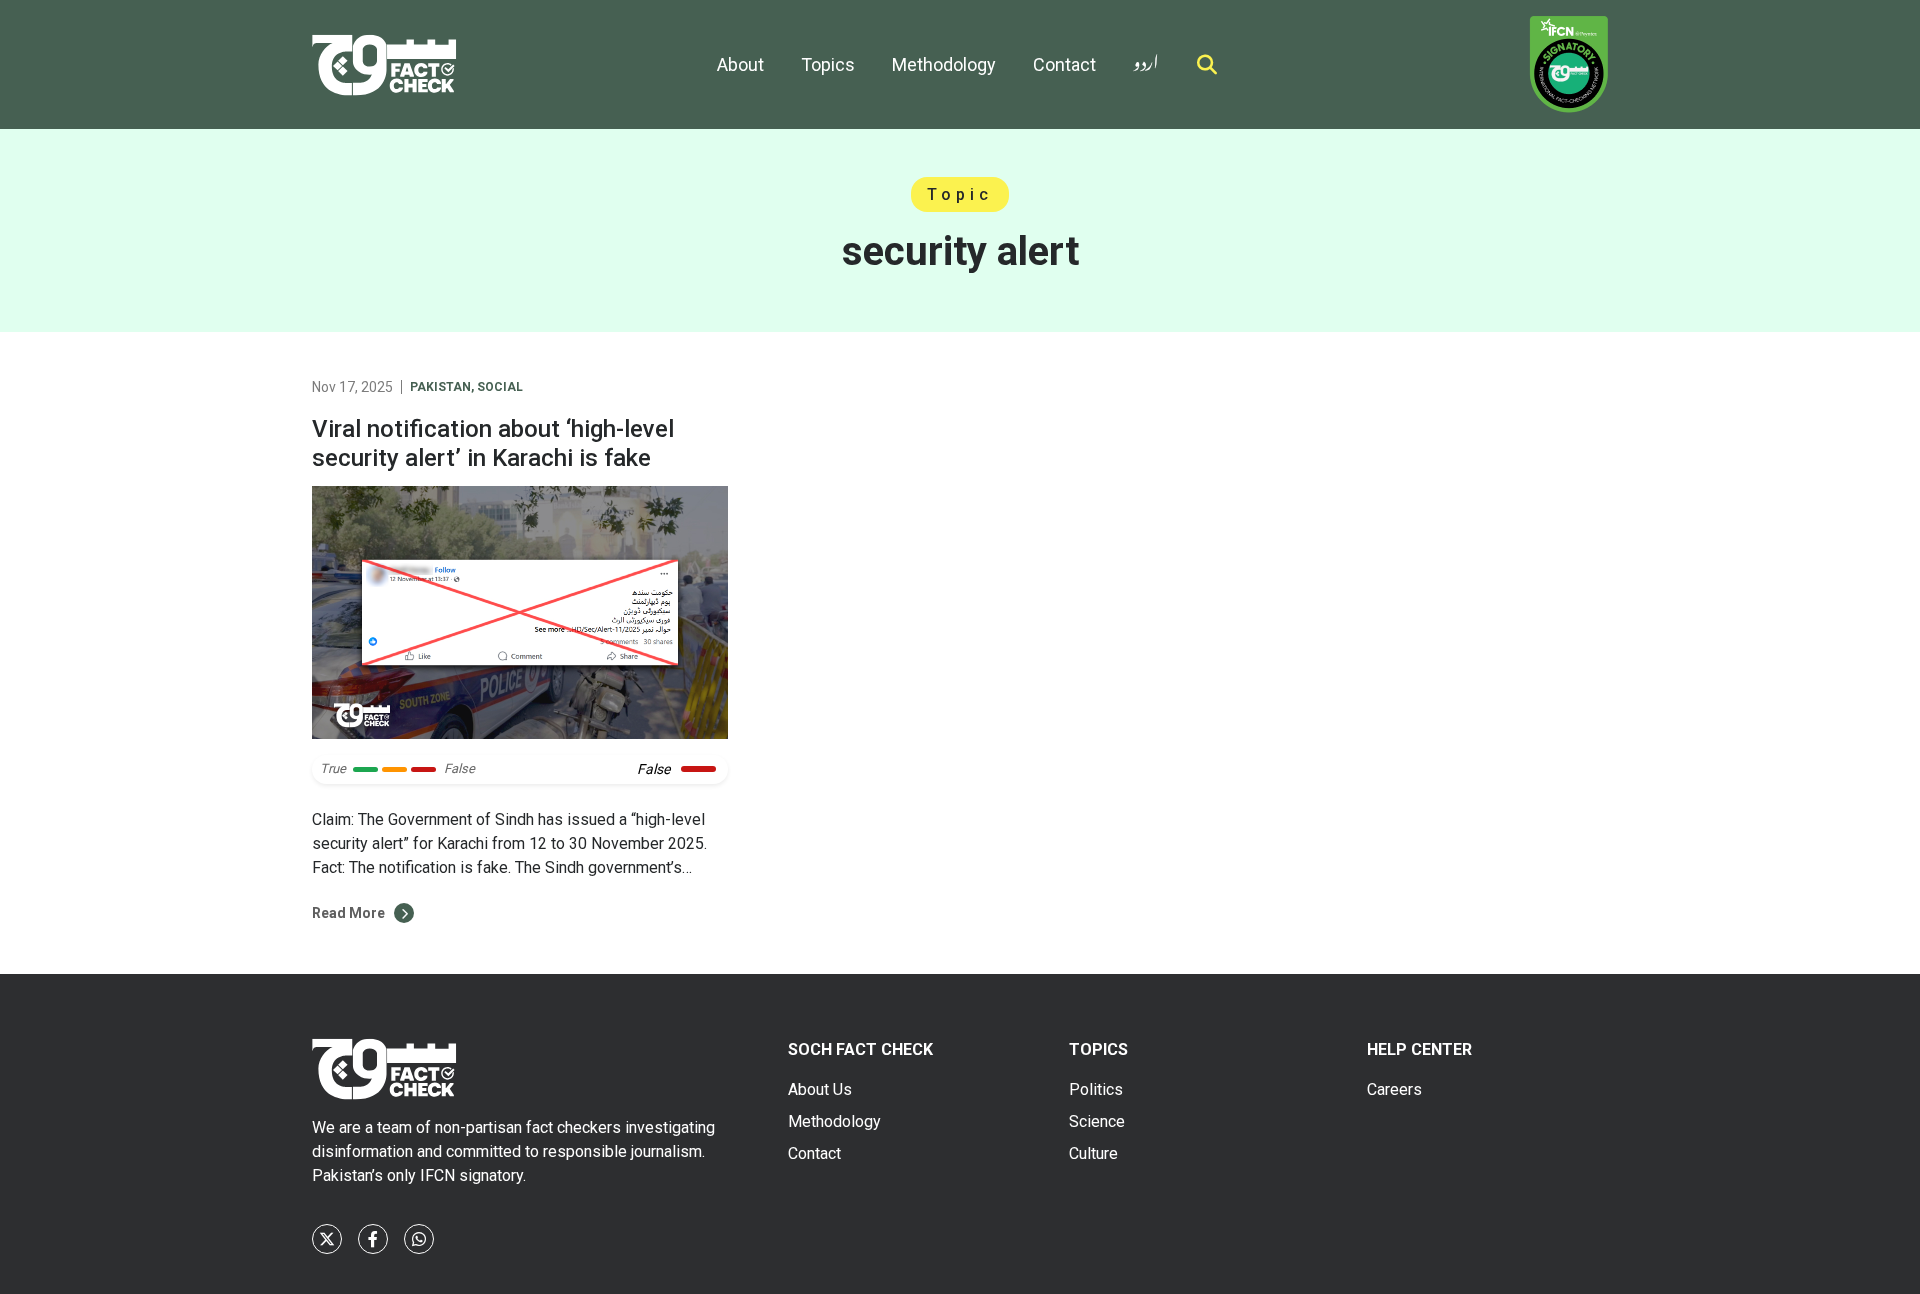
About (740, 64)
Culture (1093, 1153)
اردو (1146, 58)
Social (500, 387)
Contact (1064, 64)
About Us (820, 1089)
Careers (1394, 1089)
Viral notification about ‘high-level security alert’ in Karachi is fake (493, 443)
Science (1097, 1121)
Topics (828, 64)
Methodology (944, 64)
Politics (1096, 1089)
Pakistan (440, 387)
